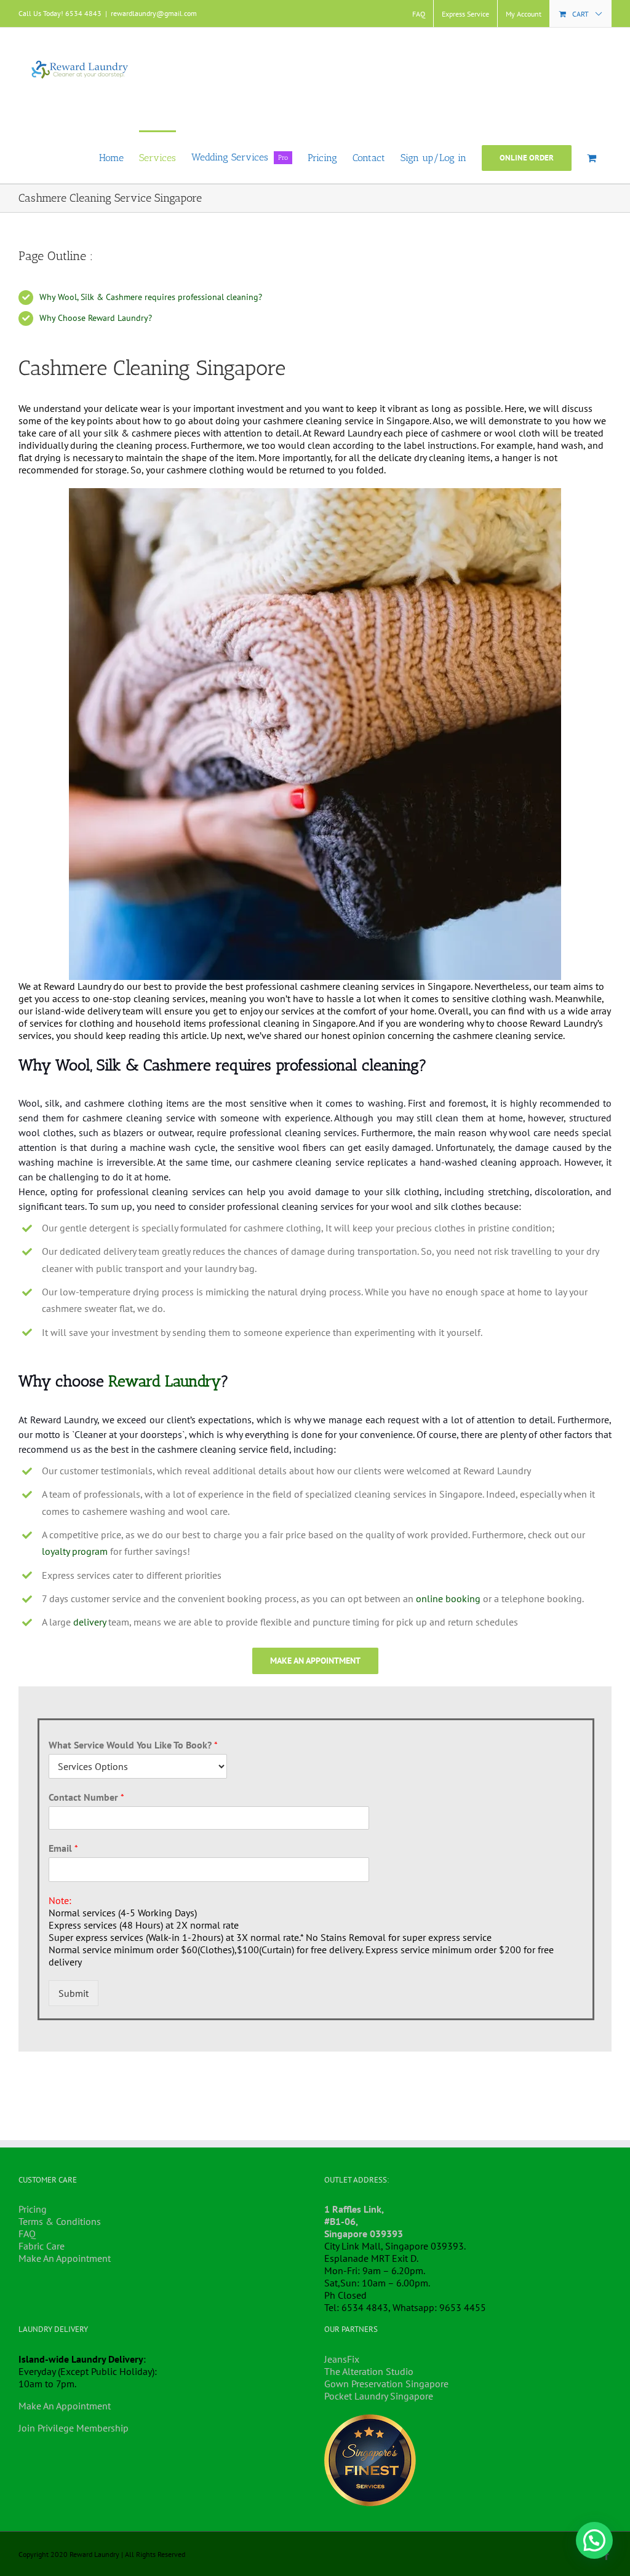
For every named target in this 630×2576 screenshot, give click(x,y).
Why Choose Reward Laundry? (96, 318)
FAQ (27, 2234)
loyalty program (75, 1551)
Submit (74, 1993)
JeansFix (342, 2359)
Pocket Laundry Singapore (379, 2396)
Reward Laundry (165, 1381)
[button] (594, 2540)
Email (63, 1848)
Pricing (33, 2209)
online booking (448, 1598)
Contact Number (86, 1797)
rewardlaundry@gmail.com (154, 13)
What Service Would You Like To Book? (133, 1745)
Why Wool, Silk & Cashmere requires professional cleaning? (151, 297)
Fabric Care (42, 2246)
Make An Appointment (65, 2258)
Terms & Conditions (60, 2221)
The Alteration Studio (369, 2371)
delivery (90, 1622)
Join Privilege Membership (74, 2428)
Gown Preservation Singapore (386, 2384)
